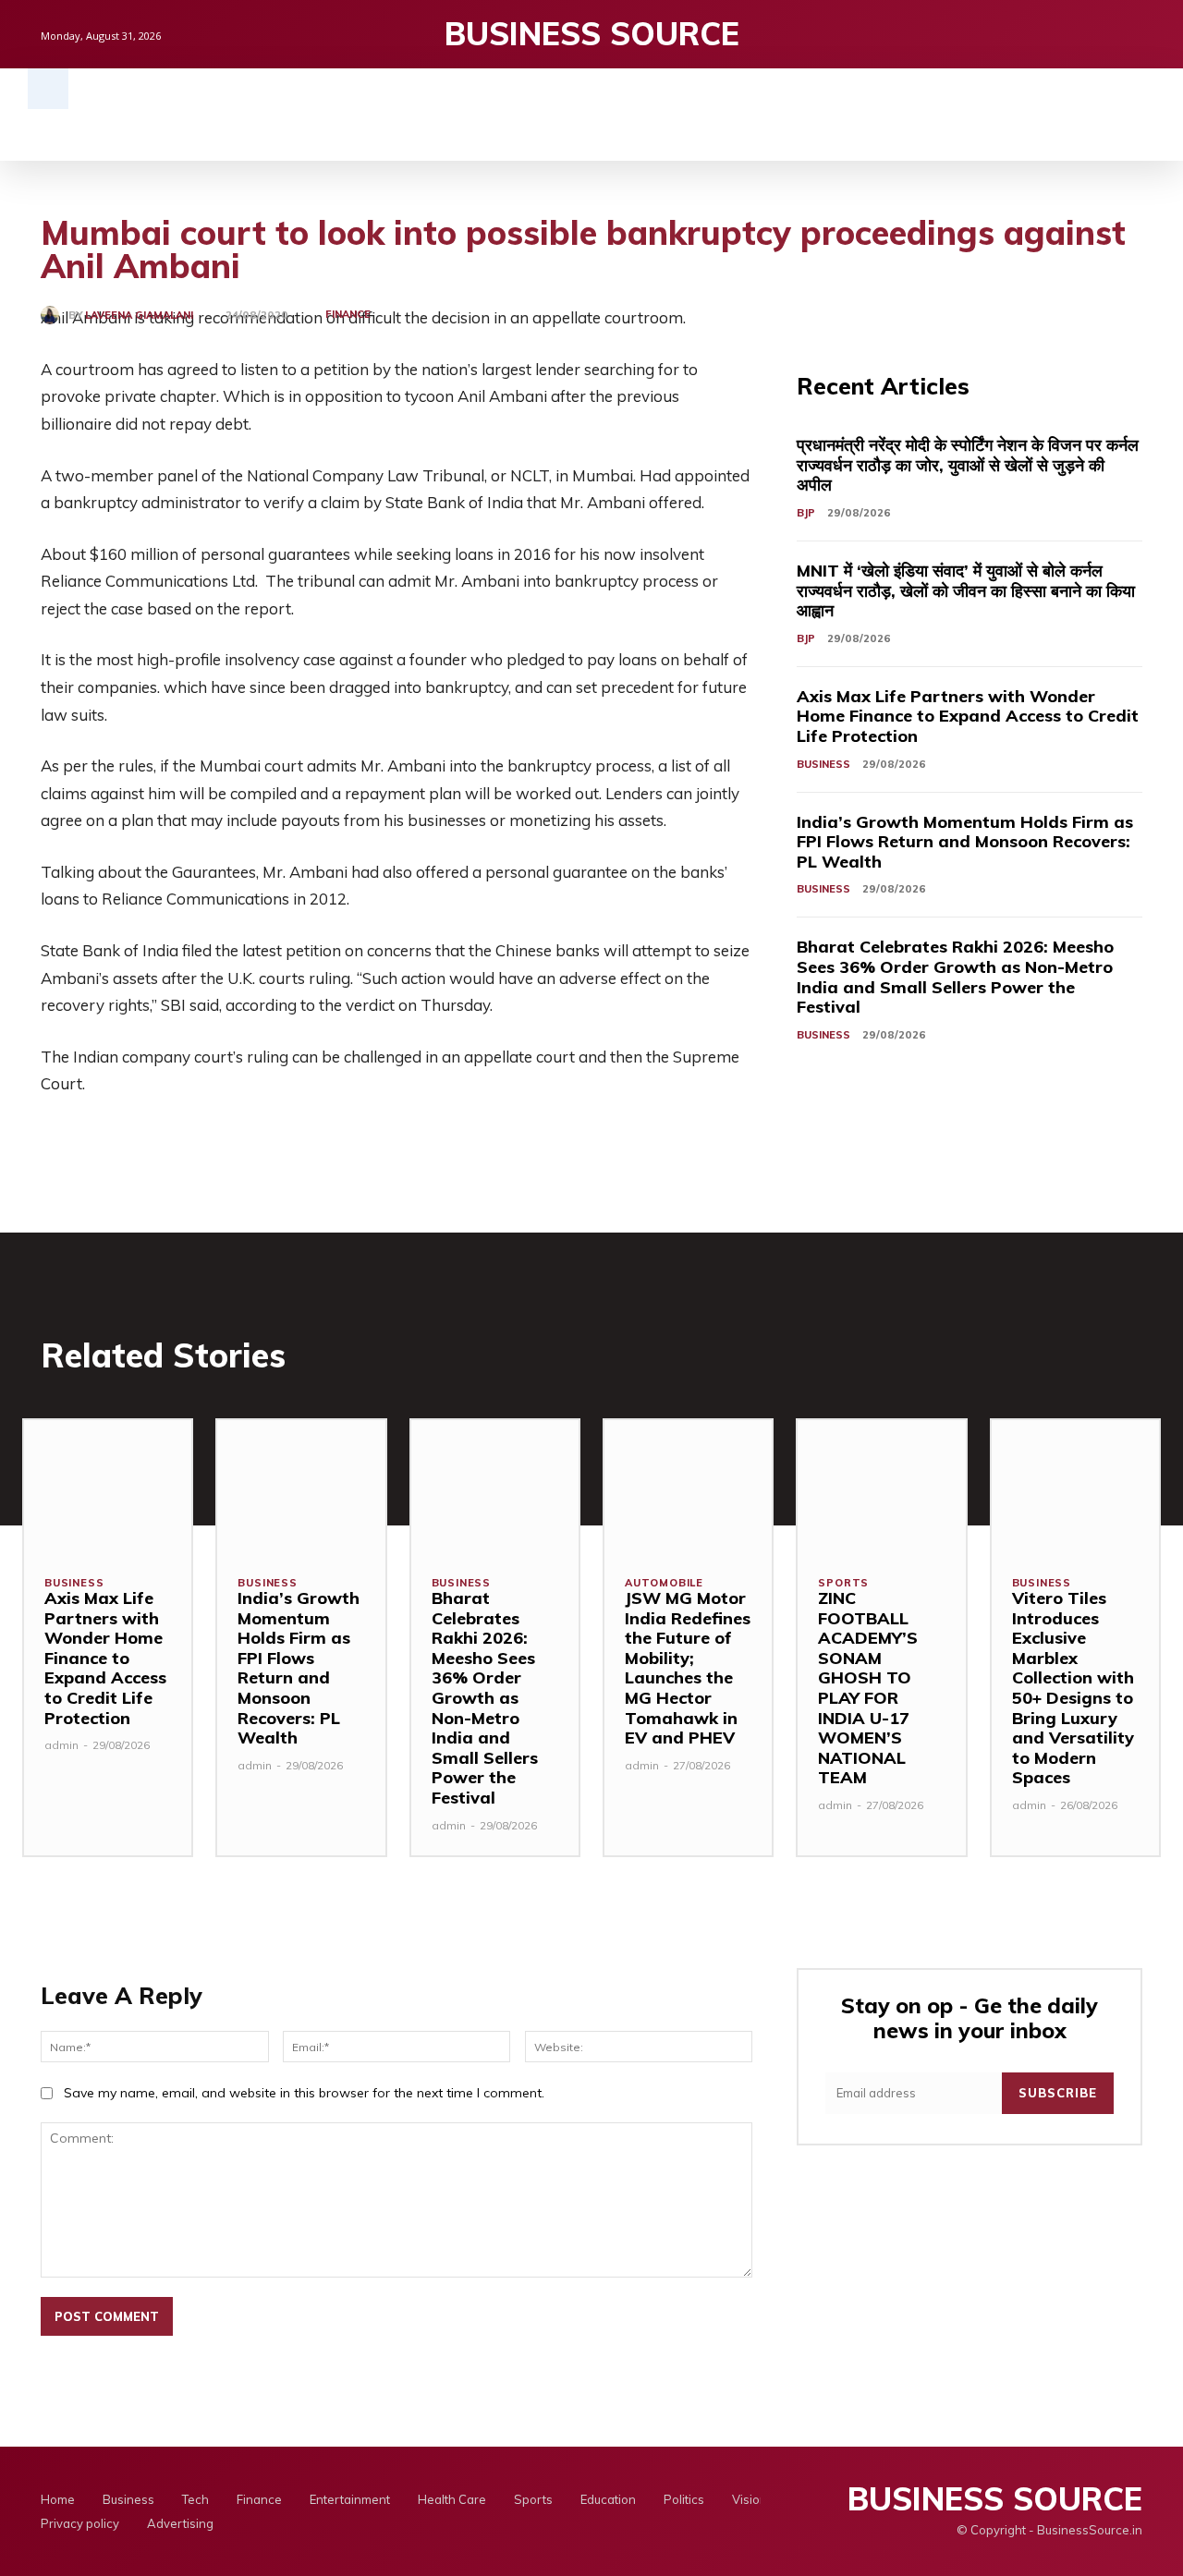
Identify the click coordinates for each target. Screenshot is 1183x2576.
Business (823, 764)
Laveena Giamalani (139, 316)
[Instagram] (1100, 34)
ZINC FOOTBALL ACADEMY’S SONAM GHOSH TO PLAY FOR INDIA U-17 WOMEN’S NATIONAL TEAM (868, 1688)
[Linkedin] (1131, 34)
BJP (806, 513)
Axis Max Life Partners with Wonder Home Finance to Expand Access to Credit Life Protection (968, 716)
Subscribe (1058, 2093)
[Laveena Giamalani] (55, 315)
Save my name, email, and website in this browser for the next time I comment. (304, 2093)
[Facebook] (1068, 34)
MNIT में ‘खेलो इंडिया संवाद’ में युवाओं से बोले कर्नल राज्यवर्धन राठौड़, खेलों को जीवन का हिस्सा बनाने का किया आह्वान (966, 590)
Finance (348, 314)
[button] (48, 89)
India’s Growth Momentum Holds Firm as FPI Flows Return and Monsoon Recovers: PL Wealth (965, 842)
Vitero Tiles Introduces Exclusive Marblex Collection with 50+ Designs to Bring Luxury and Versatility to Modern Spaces (1073, 1688)
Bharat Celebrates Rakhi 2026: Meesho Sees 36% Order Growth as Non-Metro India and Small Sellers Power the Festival (955, 977)
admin (61, 1745)
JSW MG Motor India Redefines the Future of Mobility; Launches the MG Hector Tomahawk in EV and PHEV (688, 1668)
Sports (843, 1583)
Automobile (664, 1583)
